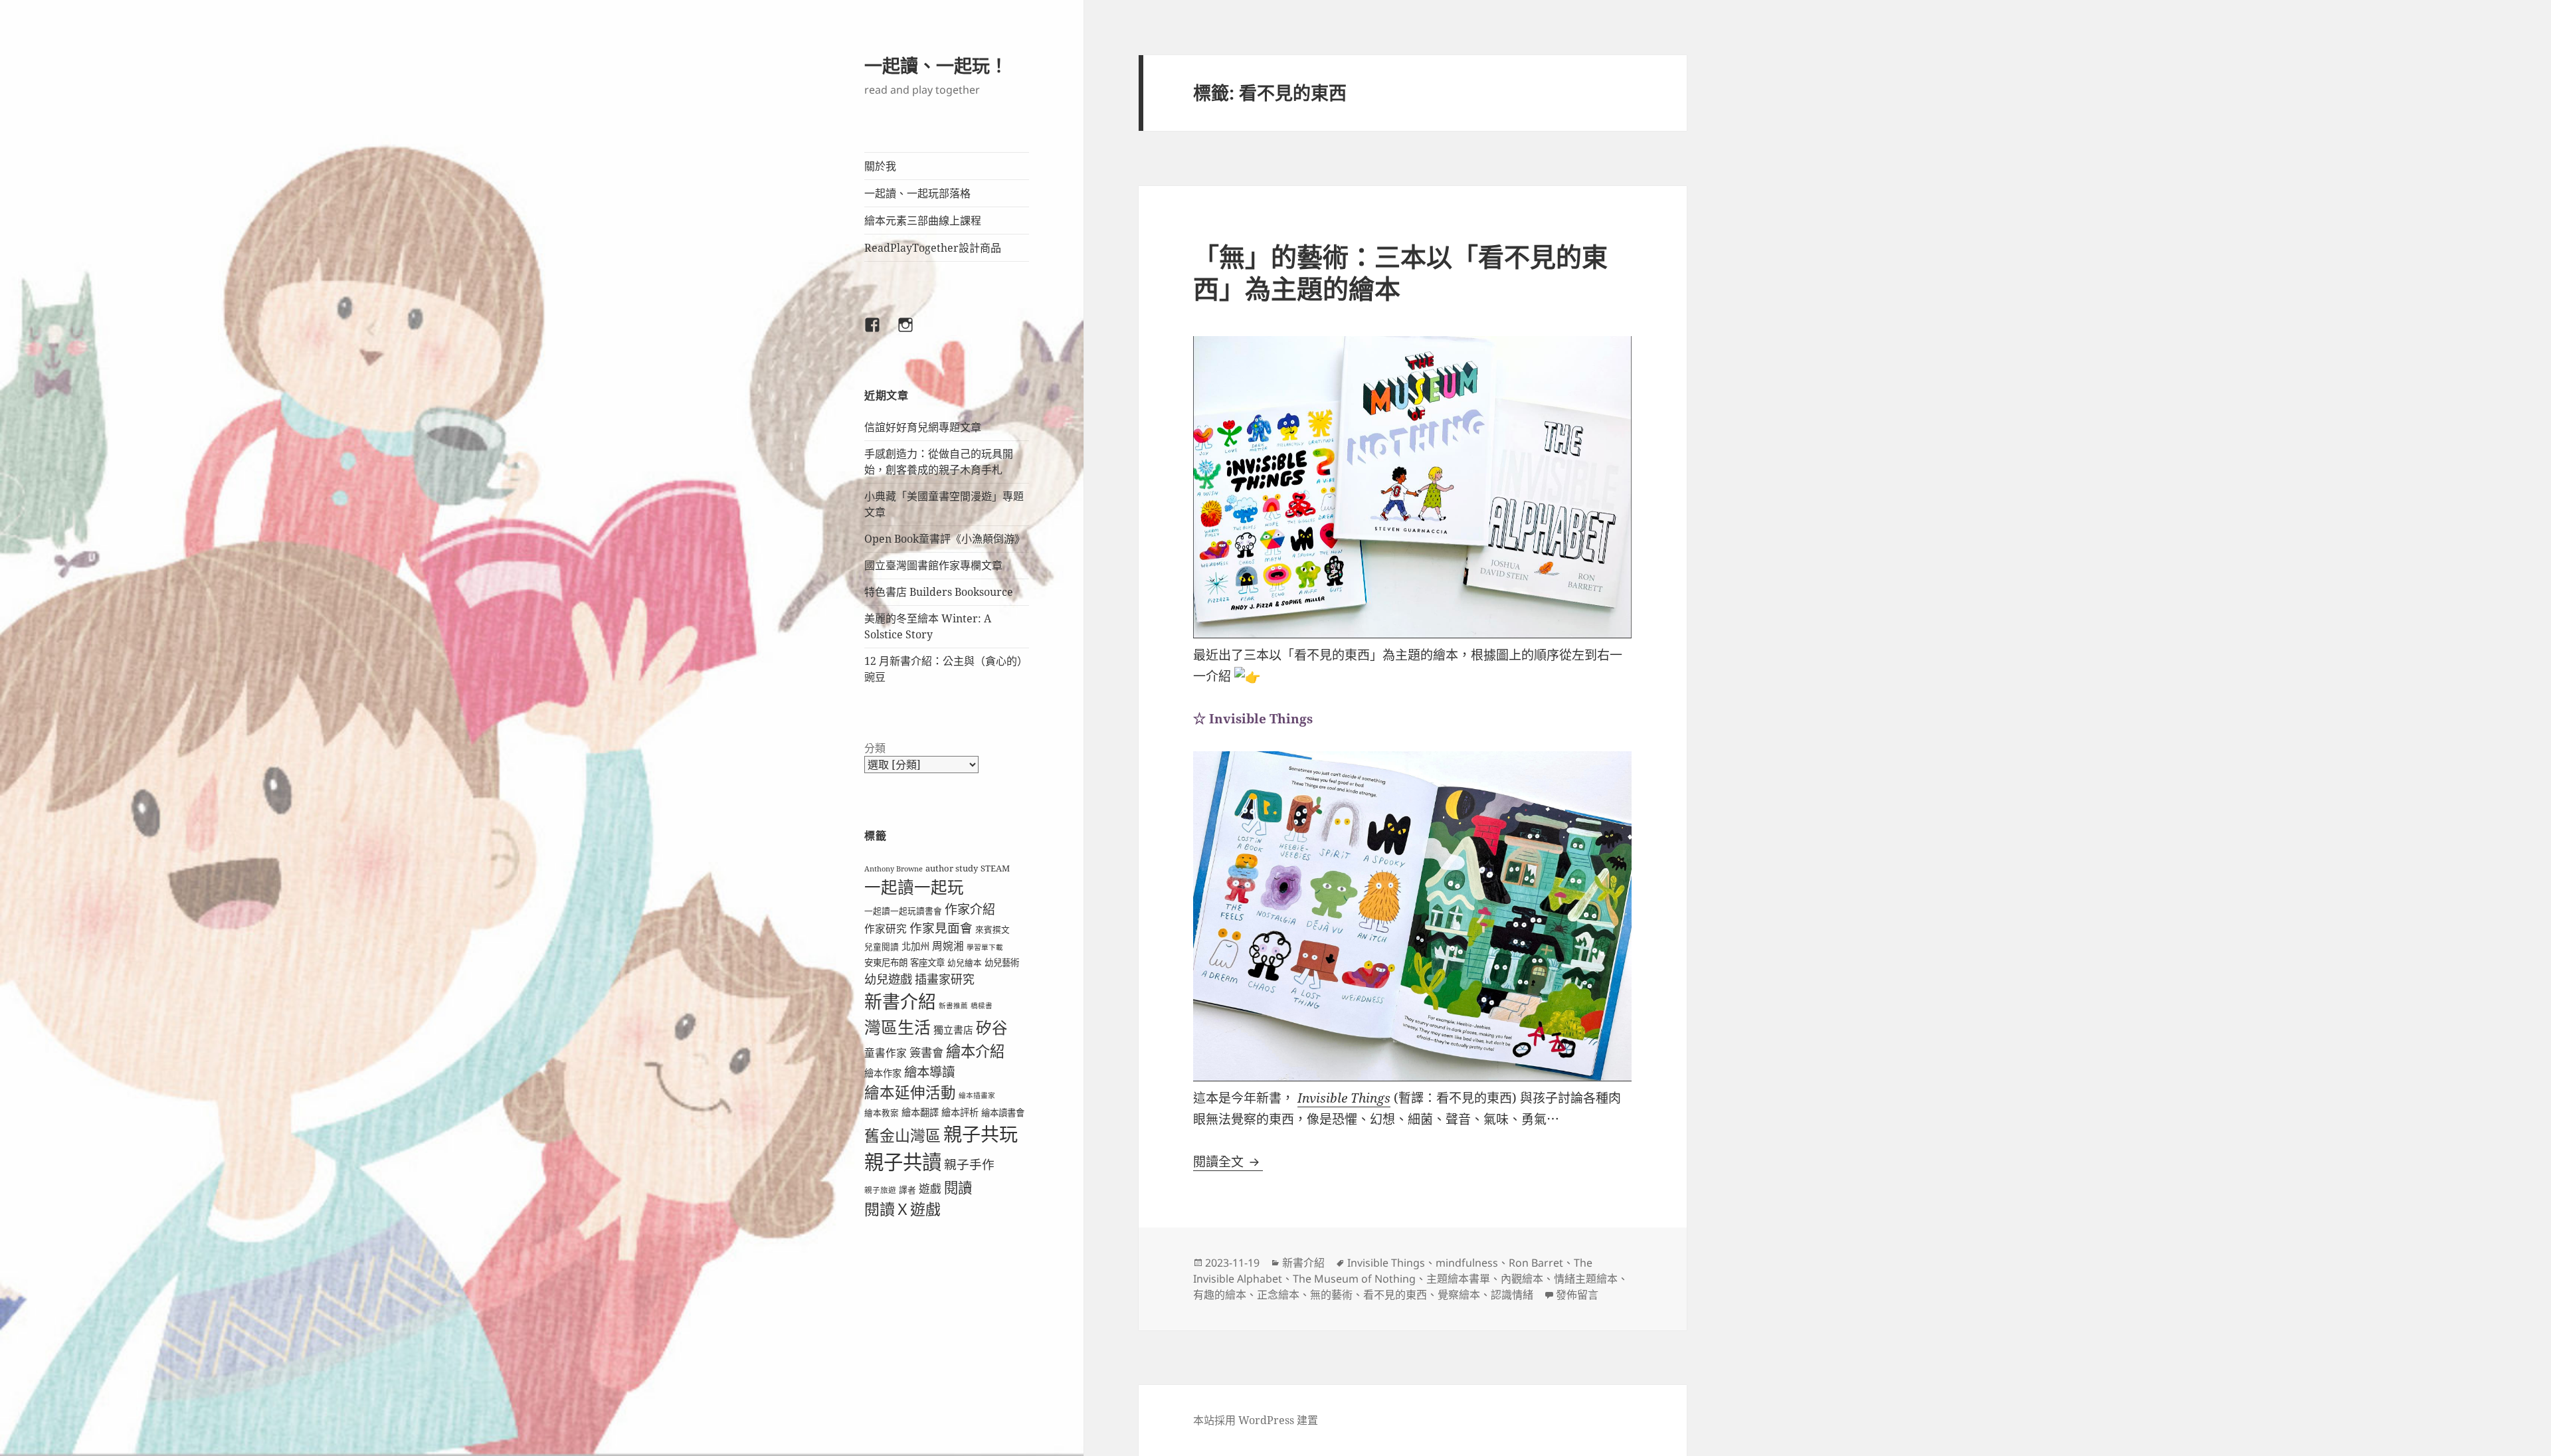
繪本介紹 (975, 1051)
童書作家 (886, 1053)
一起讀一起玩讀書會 (903, 911)
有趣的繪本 (1220, 1295)
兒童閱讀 (882, 947)
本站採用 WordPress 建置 (1256, 1420)
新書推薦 (953, 1006)
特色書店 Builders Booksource (939, 592)
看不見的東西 (1395, 1295)
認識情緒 (1512, 1295)
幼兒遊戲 (888, 979)
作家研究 (886, 929)
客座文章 (927, 962)
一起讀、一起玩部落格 (917, 193)
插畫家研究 (945, 979)
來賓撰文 (992, 929)
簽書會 (926, 1052)
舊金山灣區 (902, 1136)
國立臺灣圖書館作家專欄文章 (933, 565)
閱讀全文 (1228, 1162)
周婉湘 (948, 946)
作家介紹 (970, 909)
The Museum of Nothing (1354, 1279)
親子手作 (969, 1164)
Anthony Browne (894, 869)
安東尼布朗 (886, 962)
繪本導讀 (929, 1072)
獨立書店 (953, 1030)
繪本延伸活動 (910, 1092)
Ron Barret (1536, 1263)
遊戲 (930, 1189)
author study (952, 868)
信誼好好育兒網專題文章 (923, 427)
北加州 (915, 946)
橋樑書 (982, 1006)
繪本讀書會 (1003, 1113)
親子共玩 (981, 1134)
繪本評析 (960, 1112)
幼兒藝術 (1002, 962)
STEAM (995, 868)
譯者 (907, 1190)
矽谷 (992, 1028)
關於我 (880, 166)
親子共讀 (903, 1162)
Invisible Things (1344, 1098)
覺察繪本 (1459, 1295)
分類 (875, 748)
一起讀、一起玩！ (936, 65)
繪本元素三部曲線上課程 (923, 221)
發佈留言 (1577, 1295)
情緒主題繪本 (1586, 1279)
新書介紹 (900, 1001)
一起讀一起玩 (914, 887)
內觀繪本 (1522, 1279)
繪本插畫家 (977, 1095)
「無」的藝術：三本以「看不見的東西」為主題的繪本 (1400, 272)
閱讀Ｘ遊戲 (902, 1209)
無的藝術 (1331, 1295)
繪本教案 (882, 1113)
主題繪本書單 (1458, 1279)
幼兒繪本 (965, 962)
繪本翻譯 (920, 1112)
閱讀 (958, 1187)
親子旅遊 (880, 1190)
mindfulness (1467, 1263)
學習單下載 (985, 947)
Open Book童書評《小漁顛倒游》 (945, 539)
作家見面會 (941, 928)
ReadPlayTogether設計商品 (933, 248)
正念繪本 (1278, 1295)
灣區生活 (898, 1027)
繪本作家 (883, 1073)
